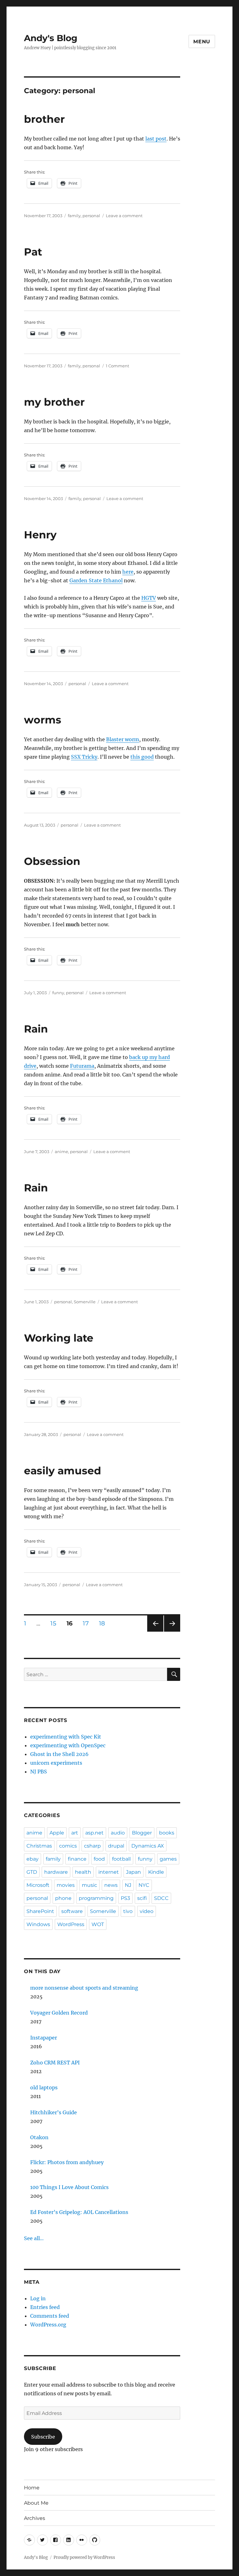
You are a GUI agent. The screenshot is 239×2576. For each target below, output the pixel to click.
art (75, 1833)
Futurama (82, 1066)
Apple (57, 1833)
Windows (38, 1924)
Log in (38, 2298)
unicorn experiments (56, 1763)
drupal (116, 1846)
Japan (134, 1872)
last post (156, 139)
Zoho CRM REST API (55, 2063)
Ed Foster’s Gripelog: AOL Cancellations (79, 2212)
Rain (36, 1029)
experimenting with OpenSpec (68, 1745)
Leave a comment (124, 216)
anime (61, 1152)
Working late (59, 1338)
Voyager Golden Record (59, 2013)
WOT (98, 1924)
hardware (56, 1872)
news (111, 1885)
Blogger (142, 1833)
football (121, 1859)
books (167, 1833)
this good (142, 757)
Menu (202, 42)
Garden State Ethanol (96, 580)
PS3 (125, 1898)
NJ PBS (39, 1772)
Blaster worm (123, 739)
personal (91, 216)
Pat (33, 252)
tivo (128, 1911)
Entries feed (45, 2307)
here (128, 572)
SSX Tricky (84, 757)
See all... (34, 2238)
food (99, 1859)
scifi (142, 1898)
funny (58, 993)
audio (118, 1833)
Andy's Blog (51, 38)
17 (88, 1623)
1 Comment (117, 366)
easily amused (63, 1471)
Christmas (39, 1846)
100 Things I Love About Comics (69, 2187)
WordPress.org (48, 2325)
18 (104, 1623)
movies (66, 1885)
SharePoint (40, 1911)
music (89, 1885)
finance (77, 1859)
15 (55, 1623)
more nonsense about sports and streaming (84, 1988)
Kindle (156, 1872)
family (74, 216)
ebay (33, 1859)
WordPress (71, 1924)
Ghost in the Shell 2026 (59, 1754)
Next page (172, 1631)
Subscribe (43, 2437)
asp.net (94, 1833)
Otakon (39, 2137)
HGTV (149, 598)
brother (44, 119)
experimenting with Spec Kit (66, 1737)
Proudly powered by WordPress (84, 2557)
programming (96, 1898)
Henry (40, 535)
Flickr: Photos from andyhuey (67, 2162)
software (72, 1911)
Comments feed (50, 2316)
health (83, 1872)
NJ (128, 1885)
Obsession (52, 861)
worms (43, 720)
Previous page (155, 1631)
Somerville (85, 1302)
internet (109, 1872)
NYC (144, 1885)
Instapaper (44, 2038)
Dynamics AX (148, 1846)
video (147, 1911)
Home (32, 2488)
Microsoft (38, 1885)
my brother (54, 402)
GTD (32, 1872)
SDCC (161, 1898)
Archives (35, 2518)
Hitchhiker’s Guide (54, 2112)
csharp (92, 1846)
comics (68, 1846)
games (168, 1859)
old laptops (44, 2087)
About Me (36, 2503)
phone (63, 1898)
